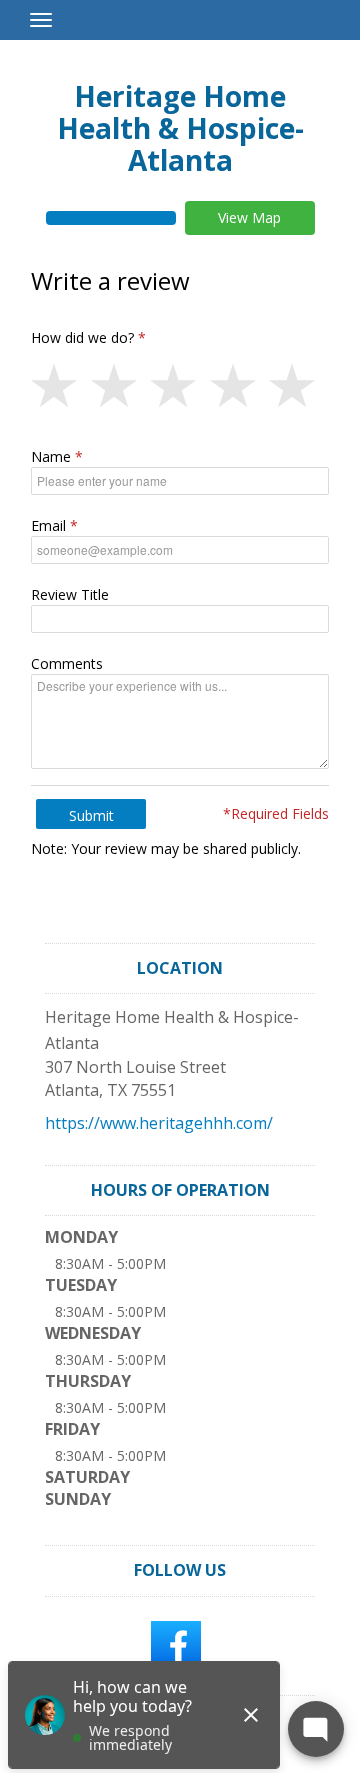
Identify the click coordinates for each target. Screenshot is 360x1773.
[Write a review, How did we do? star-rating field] (180, 387)
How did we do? (82, 337)
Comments (67, 663)
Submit (91, 815)
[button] (61, 387)
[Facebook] (176, 1644)
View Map (249, 217)
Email (48, 525)
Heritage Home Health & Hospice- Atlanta (180, 128)
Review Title (70, 594)
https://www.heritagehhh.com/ (159, 1123)
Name (51, 456)
